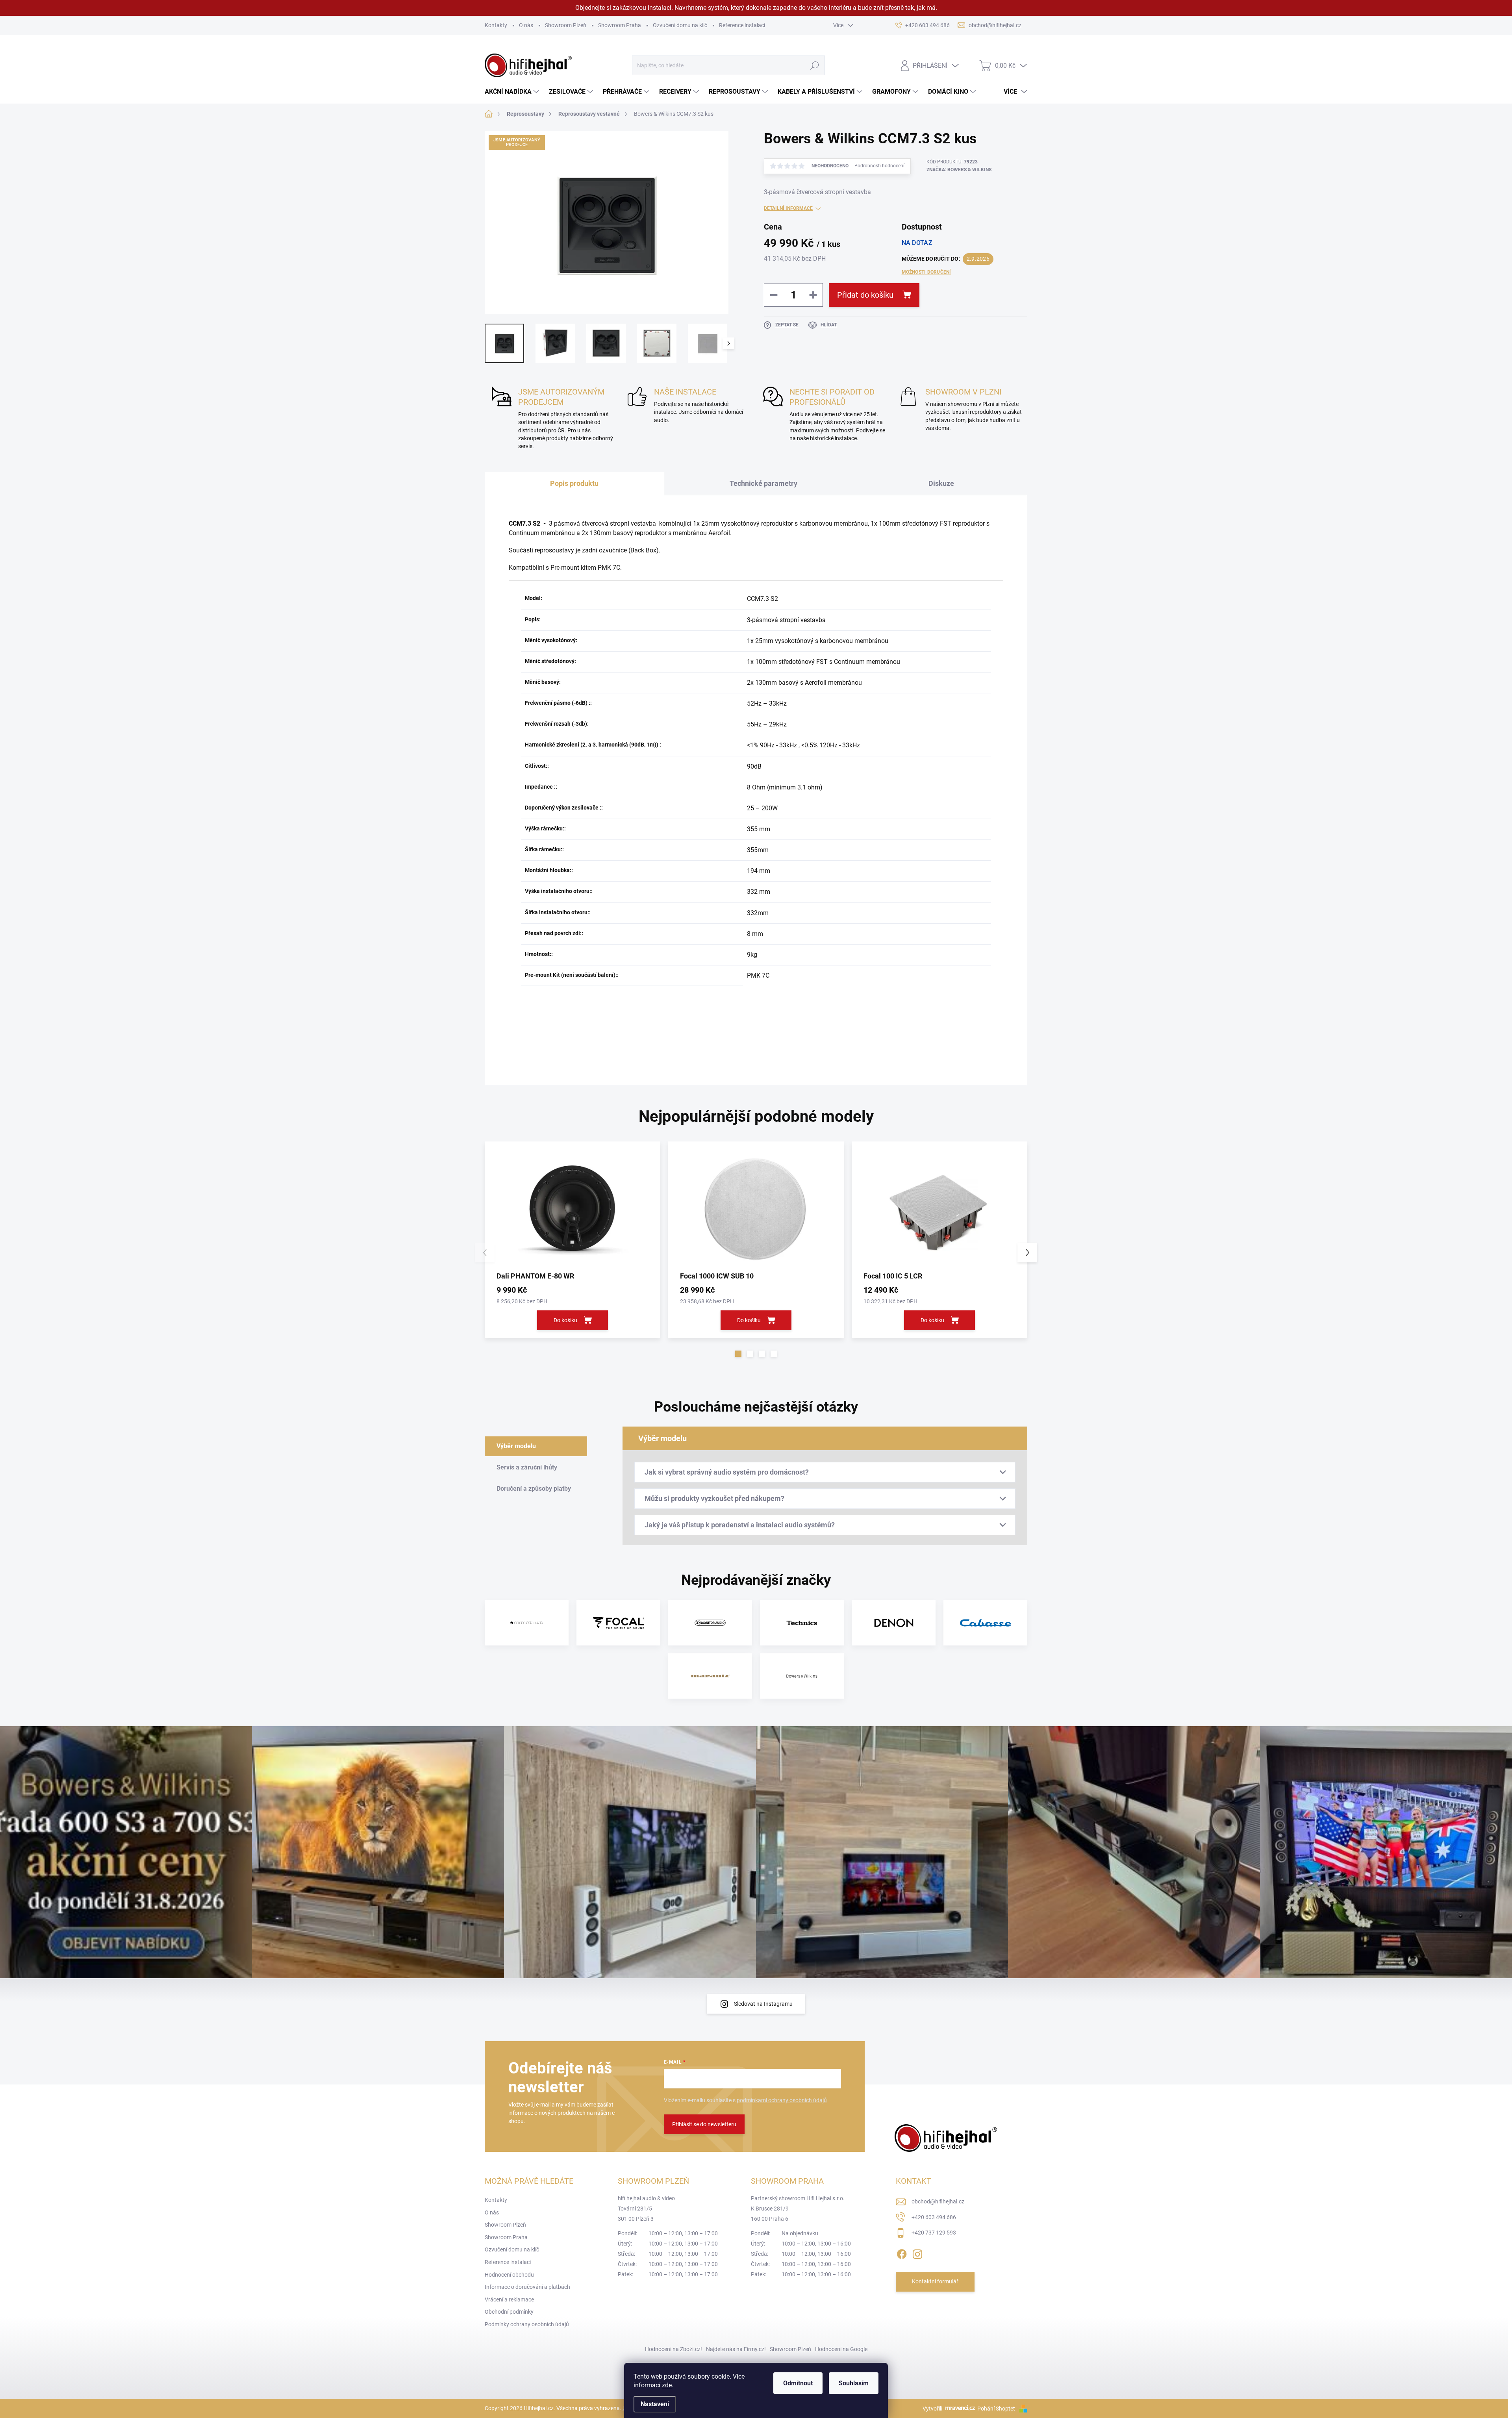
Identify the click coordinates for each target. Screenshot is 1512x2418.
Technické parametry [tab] (763, 483)
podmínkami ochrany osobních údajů (782, 2100)
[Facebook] (902, 2253)
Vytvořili (932, 2409)
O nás (526, 25)
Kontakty (496, 25)
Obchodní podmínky (509, 2312)
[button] (738, 1354)
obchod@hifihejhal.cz (938, 2201)
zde (667, 2385)
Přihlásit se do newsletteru (704, 2124)
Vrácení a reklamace (509, 2299)
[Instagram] (917, 2253)
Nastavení (655, 2404)
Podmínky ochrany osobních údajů (527, 2324)
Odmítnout (798, 2383)
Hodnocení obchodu (509, 2275)
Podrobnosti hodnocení (879, 166)
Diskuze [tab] (941, 483)
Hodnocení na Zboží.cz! (674, 2349)
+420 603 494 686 (934, 2217)
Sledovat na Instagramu (763, 2004)
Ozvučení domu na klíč (680, 25)
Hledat (814, 65)
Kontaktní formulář (935, 2281)
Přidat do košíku (865, 295)
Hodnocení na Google (841, 2349)
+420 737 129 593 (934, 2233)
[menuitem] (513, 92)
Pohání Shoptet (997, 2409)
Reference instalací (742, 25)
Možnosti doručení (926, 272)
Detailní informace (788, 208)
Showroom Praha (620, 25)
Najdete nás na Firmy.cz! (736, 2349)
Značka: (959, 170)
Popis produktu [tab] (574, 483)
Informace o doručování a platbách (527, 2287)
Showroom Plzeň (566, 25)
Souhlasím (854, 2383)
